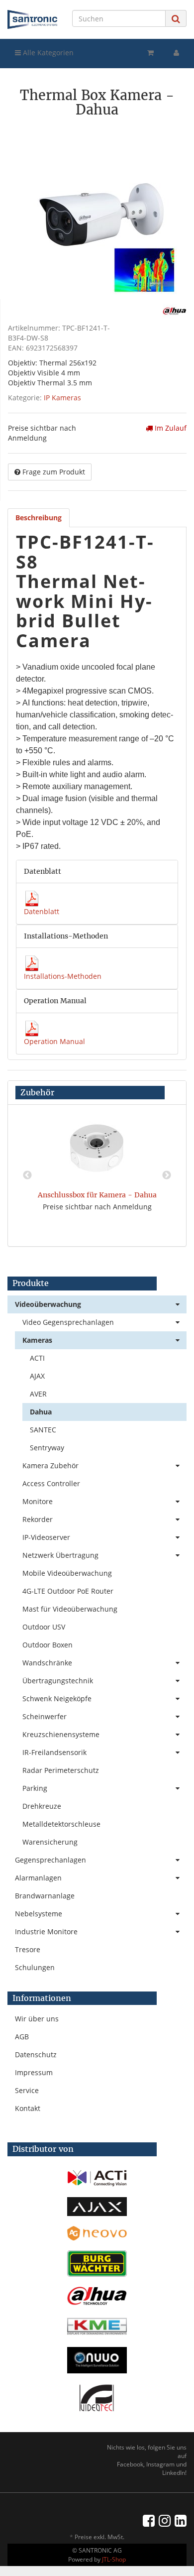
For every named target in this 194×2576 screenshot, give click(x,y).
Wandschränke (47, 1663)
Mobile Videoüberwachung (67, 1573)
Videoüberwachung (48, 1304)
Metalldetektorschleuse (61, 1824)
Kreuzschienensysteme (61, 1734)
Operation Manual (54, 1041)
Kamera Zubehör (50, 1465)
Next (167, 1175)
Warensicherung (50, 1842)
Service (27, 2090)
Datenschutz (36, 2054)
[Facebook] (149, 2520)
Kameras (37, 1340)
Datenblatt (42, 911)
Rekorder (38, 1519)
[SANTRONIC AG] (32, 19)
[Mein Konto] (176, 53)
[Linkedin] (181, 2520)
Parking (35, 1788)
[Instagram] (165, 2520)
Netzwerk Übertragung (60, 1555)
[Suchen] (176, 19)
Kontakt (28, 2108)
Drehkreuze (42, 1806)
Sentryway (47, 1448)
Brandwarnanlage (45, 1896)
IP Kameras (62, 398)
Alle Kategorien (47, 53)
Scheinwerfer (45, 1716)
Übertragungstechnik (58, 1681)
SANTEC (43, 1430)
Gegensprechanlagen (50, 1860)
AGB (22, 2037)
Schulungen (35, 1967)
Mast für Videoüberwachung (70, 1609)
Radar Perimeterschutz (61, 1770)
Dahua (41, 1412)
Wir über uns (37, 2019)
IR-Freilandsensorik (54, 1752)
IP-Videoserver (46, 1537)
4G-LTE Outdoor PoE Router (68, 1591)
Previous (27, 1175)
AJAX (37, 1376)
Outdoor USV (44, 1627)
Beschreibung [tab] (39, 518)
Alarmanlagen (38, 1878)
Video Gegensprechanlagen (68, 1322)
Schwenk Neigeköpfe (57, 1698)
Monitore (38, 1501)
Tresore (28, 1949)
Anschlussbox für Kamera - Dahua (97, 1195)
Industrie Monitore (46, 1932)
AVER (38, 1394)
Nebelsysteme (39, 1914)
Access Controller (51, 1483)
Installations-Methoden (63, 976)
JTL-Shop (114, 2559)
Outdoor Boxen (48, 1645)
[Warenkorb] (150, 53)
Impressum (34, 2072)
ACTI (37, 1358)
